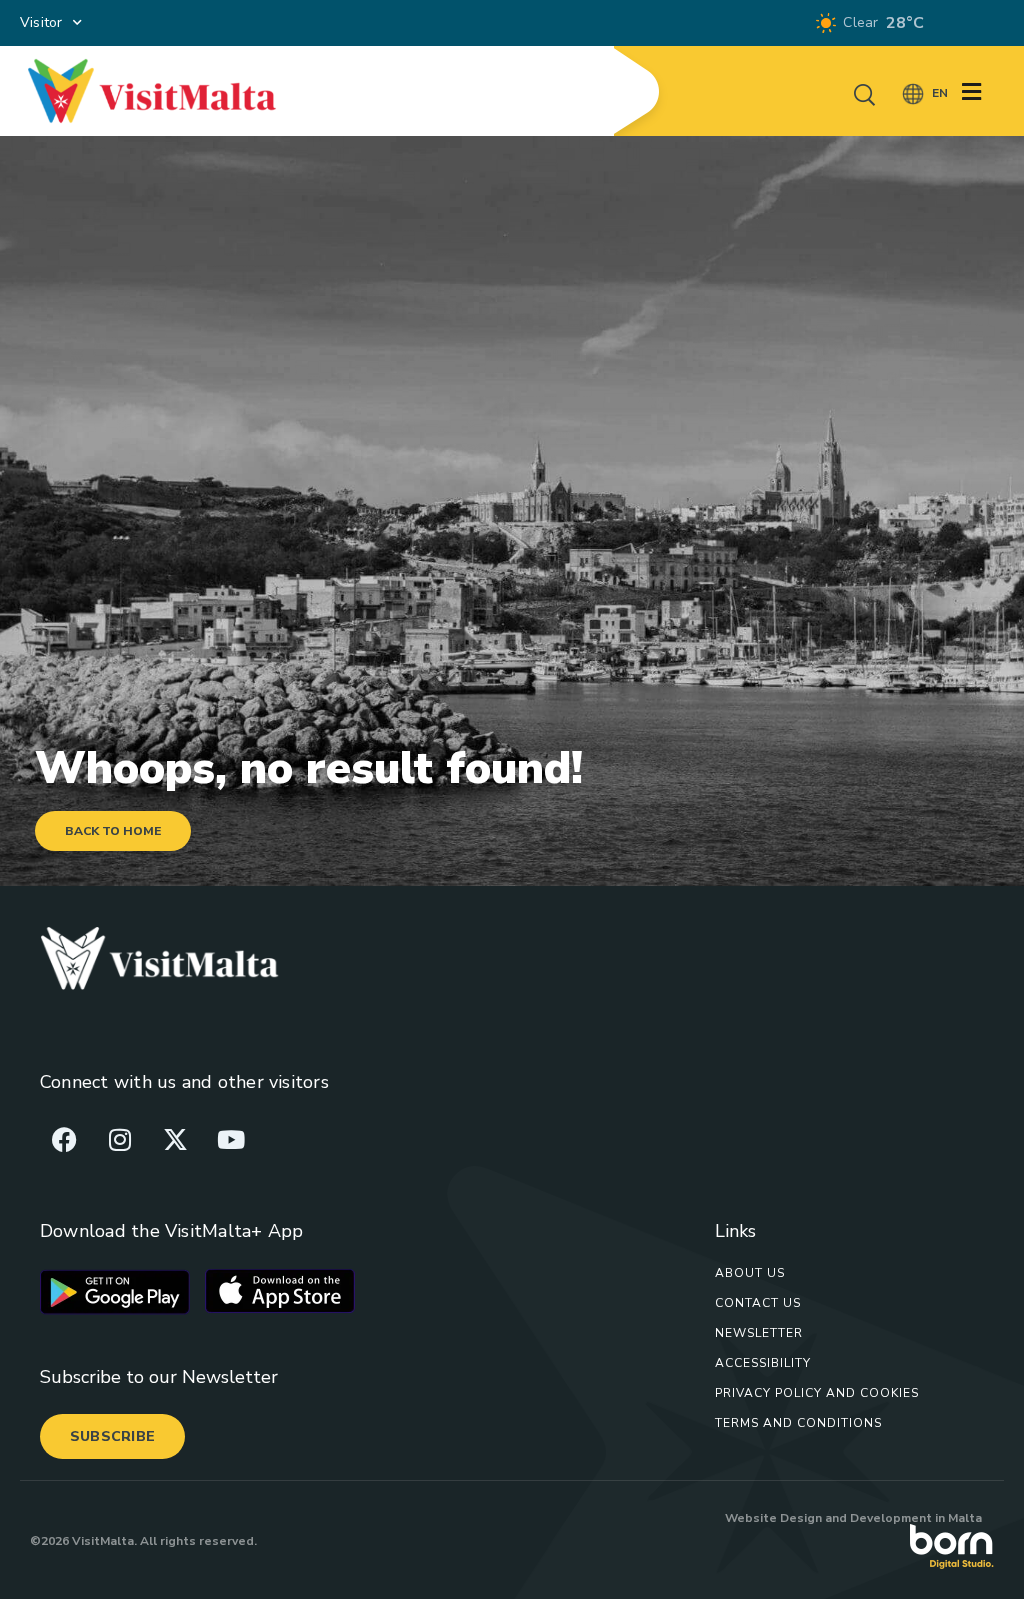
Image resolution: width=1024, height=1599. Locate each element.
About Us (750, 1273)
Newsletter (759, 1333)
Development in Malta (916, 1518)
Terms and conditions (798, 1423)
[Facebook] (65, 1139)
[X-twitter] (175, 1139)
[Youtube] (231, 1139)
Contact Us (758, 1303)
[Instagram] (120, 1139)
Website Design (773, 1518)
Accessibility (763, 1363)
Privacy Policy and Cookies (817, 1393)
